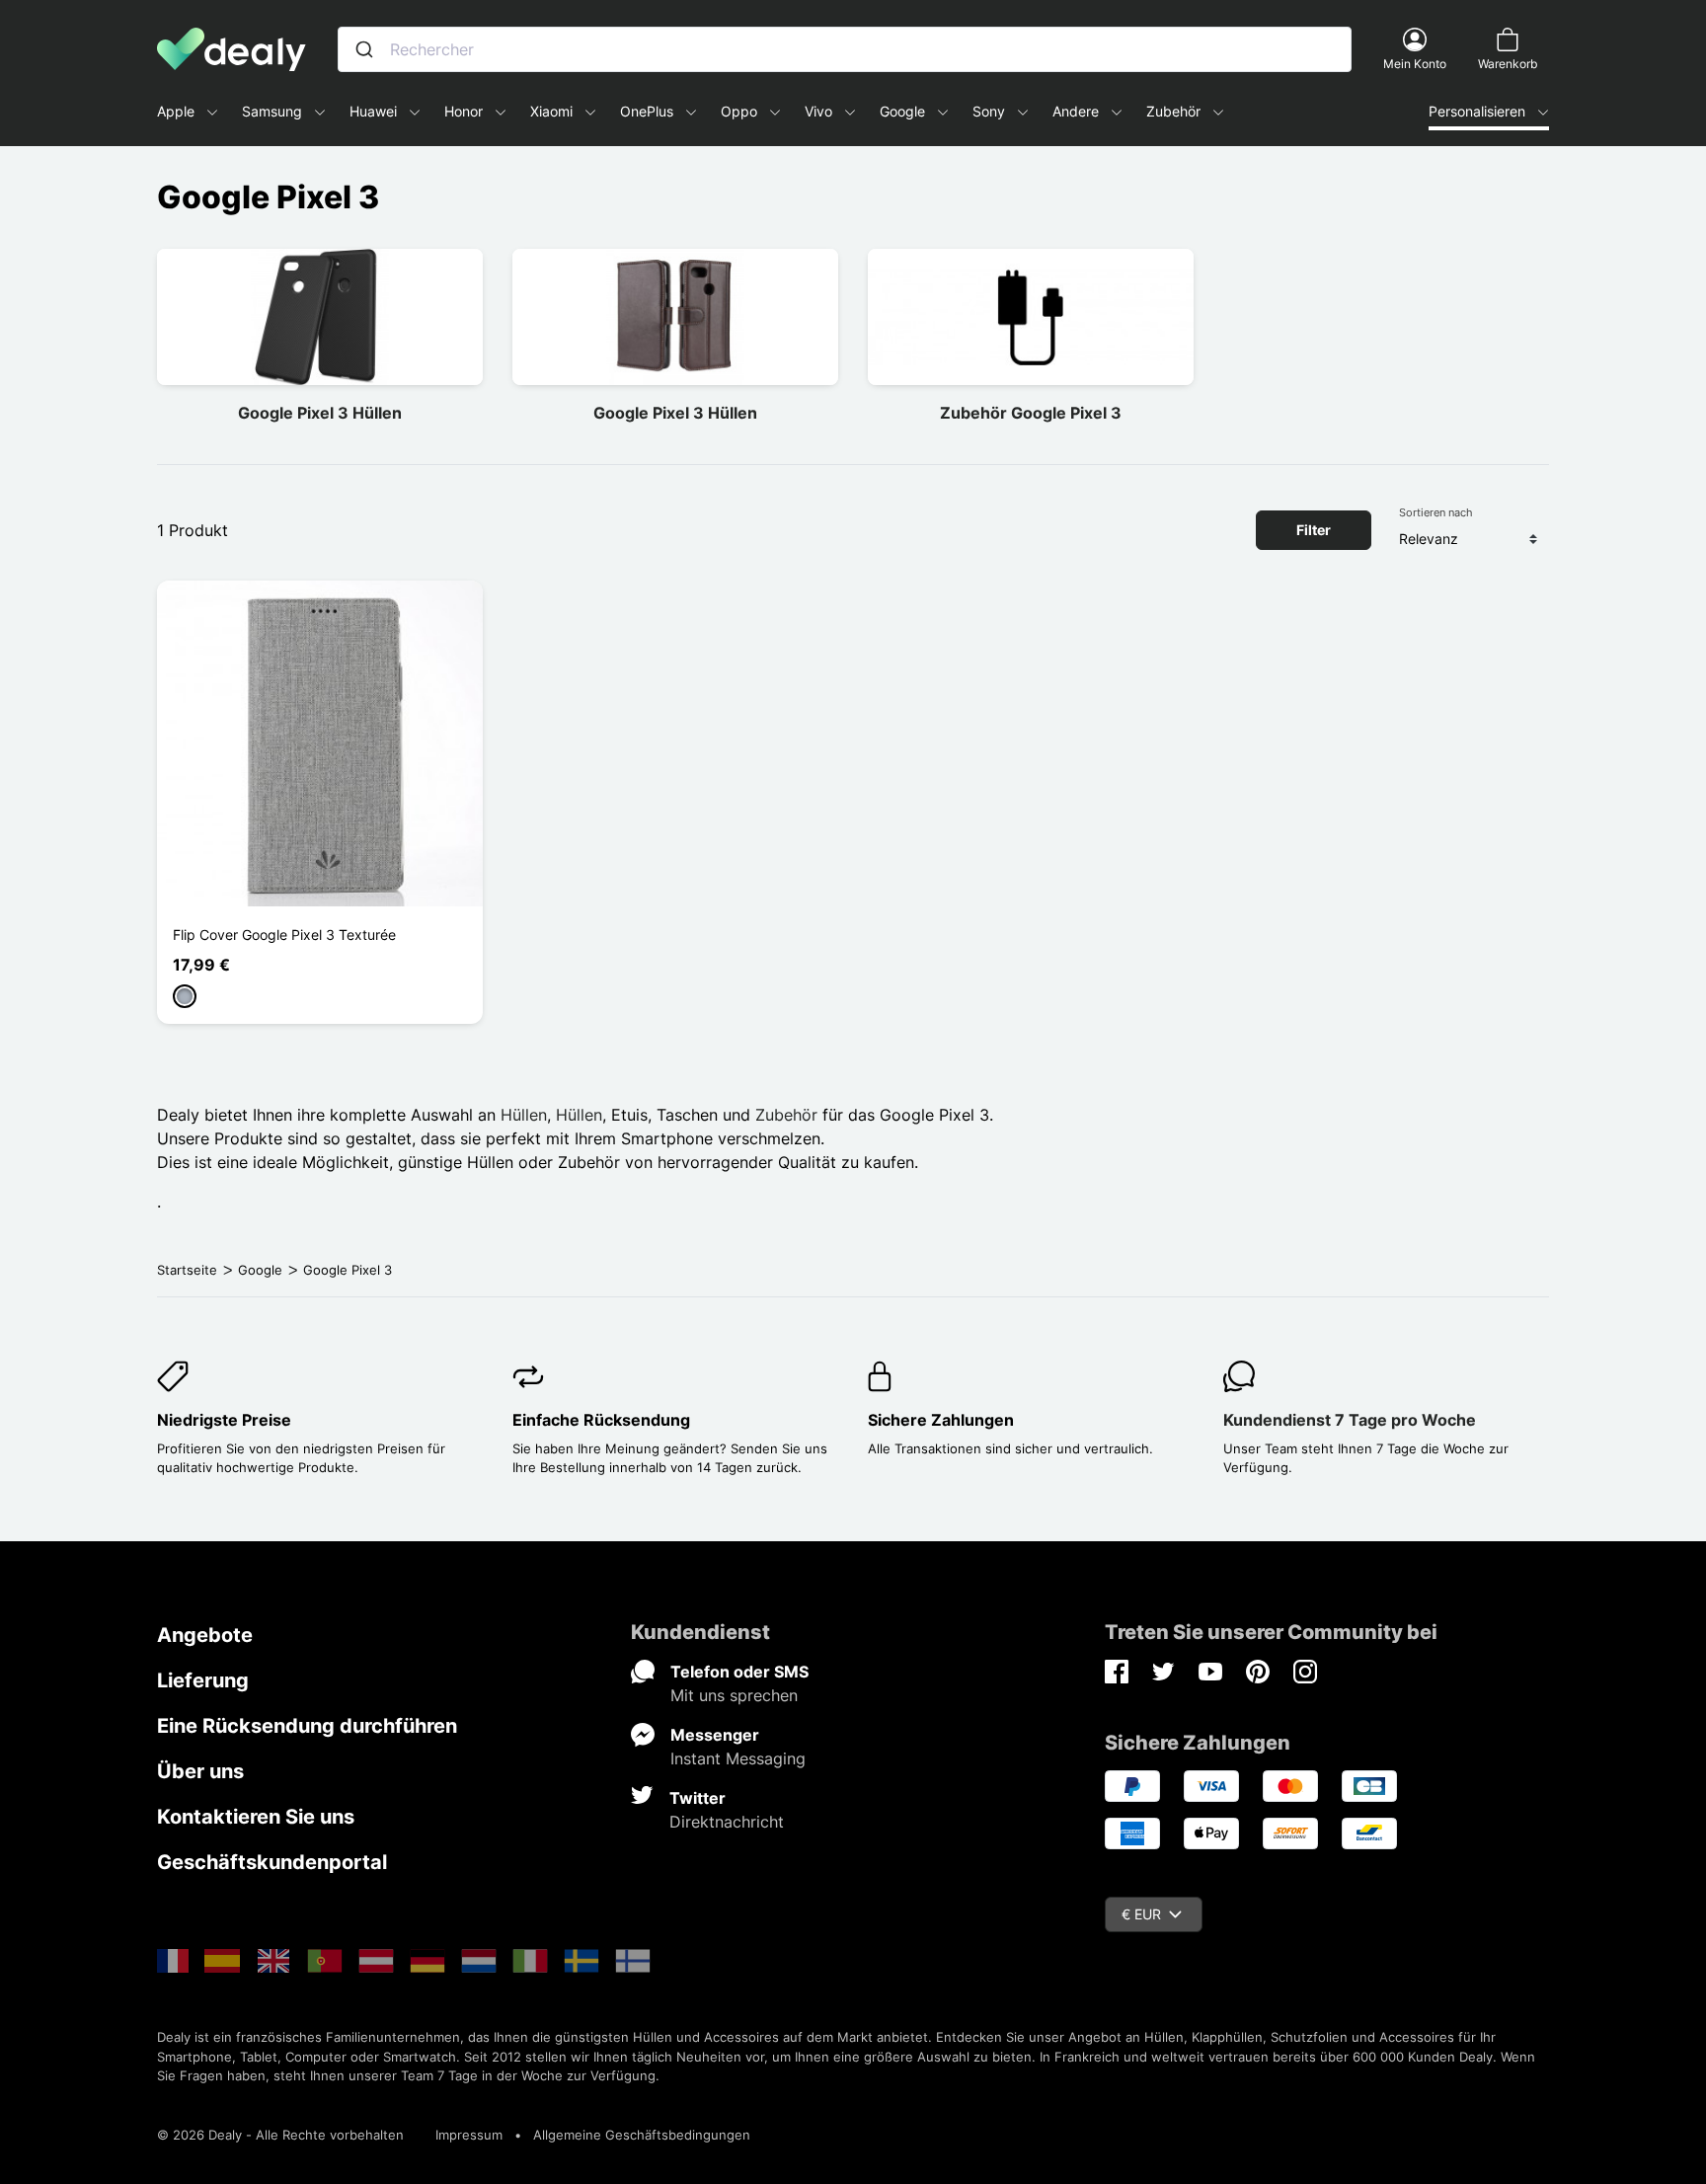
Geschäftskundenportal (272, 1862)
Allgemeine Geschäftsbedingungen (642, 2135)
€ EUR (1141, 1914)
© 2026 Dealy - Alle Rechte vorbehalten (280, 2135)
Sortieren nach (1436, 512)
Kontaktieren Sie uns (256, 1817)
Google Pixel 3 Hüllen (320, 413)
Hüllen (524, 1115)
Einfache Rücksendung (601, 1420)
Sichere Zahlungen (941, 1420)
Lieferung (203, 1680)
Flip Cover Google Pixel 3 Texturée (284, 935)
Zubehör (786, 1115)
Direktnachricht (727, 1822)
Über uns (200, 1771)
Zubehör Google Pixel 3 (1031, 413)
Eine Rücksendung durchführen (307, 1726)
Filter (1314, 530)
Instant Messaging (738, 1758)
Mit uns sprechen (734, 1695)
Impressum (469, 2135)
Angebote (205, 1635)
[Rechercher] (364, 49)
